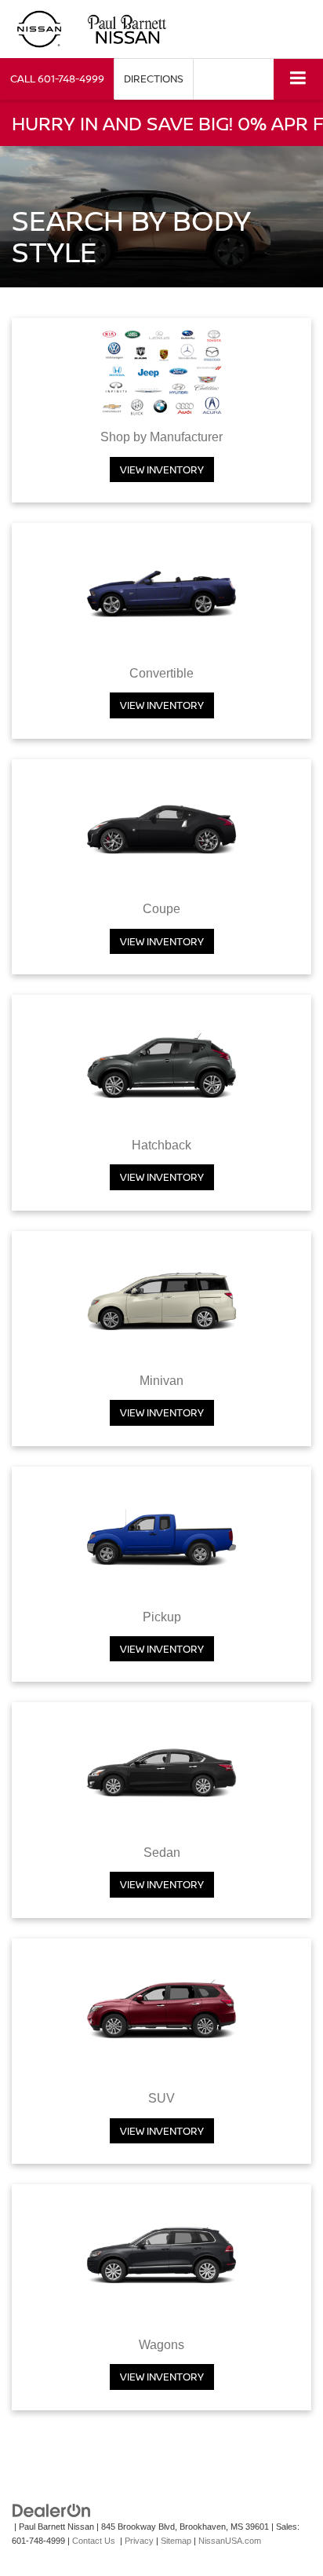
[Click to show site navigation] (298, 79)
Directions (154, 79)
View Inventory (162, 470)
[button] (57, 79)
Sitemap (176, 2541)
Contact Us (94, 2541)
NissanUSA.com (230, 2541)
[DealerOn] (52, 2510)
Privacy (139, 2541)
